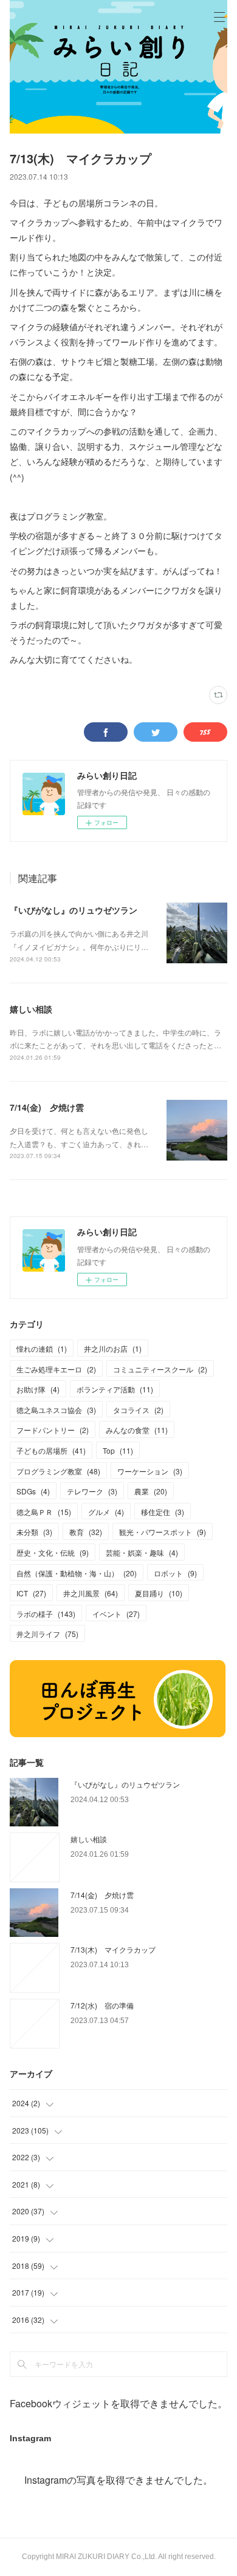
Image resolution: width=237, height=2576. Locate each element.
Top (118, 1450)
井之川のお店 (113, 1348)
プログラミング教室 (58, 1471)
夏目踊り (159, 1593)
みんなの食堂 (137, 1430)
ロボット (175, 1573)
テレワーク (92, 1491)
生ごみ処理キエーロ (56, 1369)
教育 (86, 1532)
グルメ (106, 1512)
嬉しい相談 (31, 1009)
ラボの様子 (46, 1614)
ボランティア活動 (115, 1389)
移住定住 (163, 1512)
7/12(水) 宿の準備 (102, 2005)
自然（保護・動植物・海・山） (77, 1573)
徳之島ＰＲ (44, 1512)
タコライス (138, 1410)
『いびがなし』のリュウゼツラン (74, 910)
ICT (31, 1593)
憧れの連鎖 (42, 1348)
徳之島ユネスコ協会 (56, 1410)
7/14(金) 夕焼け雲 (47, 1107)
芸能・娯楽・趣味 (142, 1552)
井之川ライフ (47, 1634)
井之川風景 (91, 1593)
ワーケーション (150, 1471)
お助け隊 (38, 1389)
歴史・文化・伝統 (53, 1552)
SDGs (33, 1491)
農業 (151, 1491)
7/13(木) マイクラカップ (113, 1949)
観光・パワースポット (163, 1532)
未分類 (34, 1532)
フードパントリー (53, 1430)
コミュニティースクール (160, 1369)
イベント (116, 1614)
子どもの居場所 (51, 1450)
